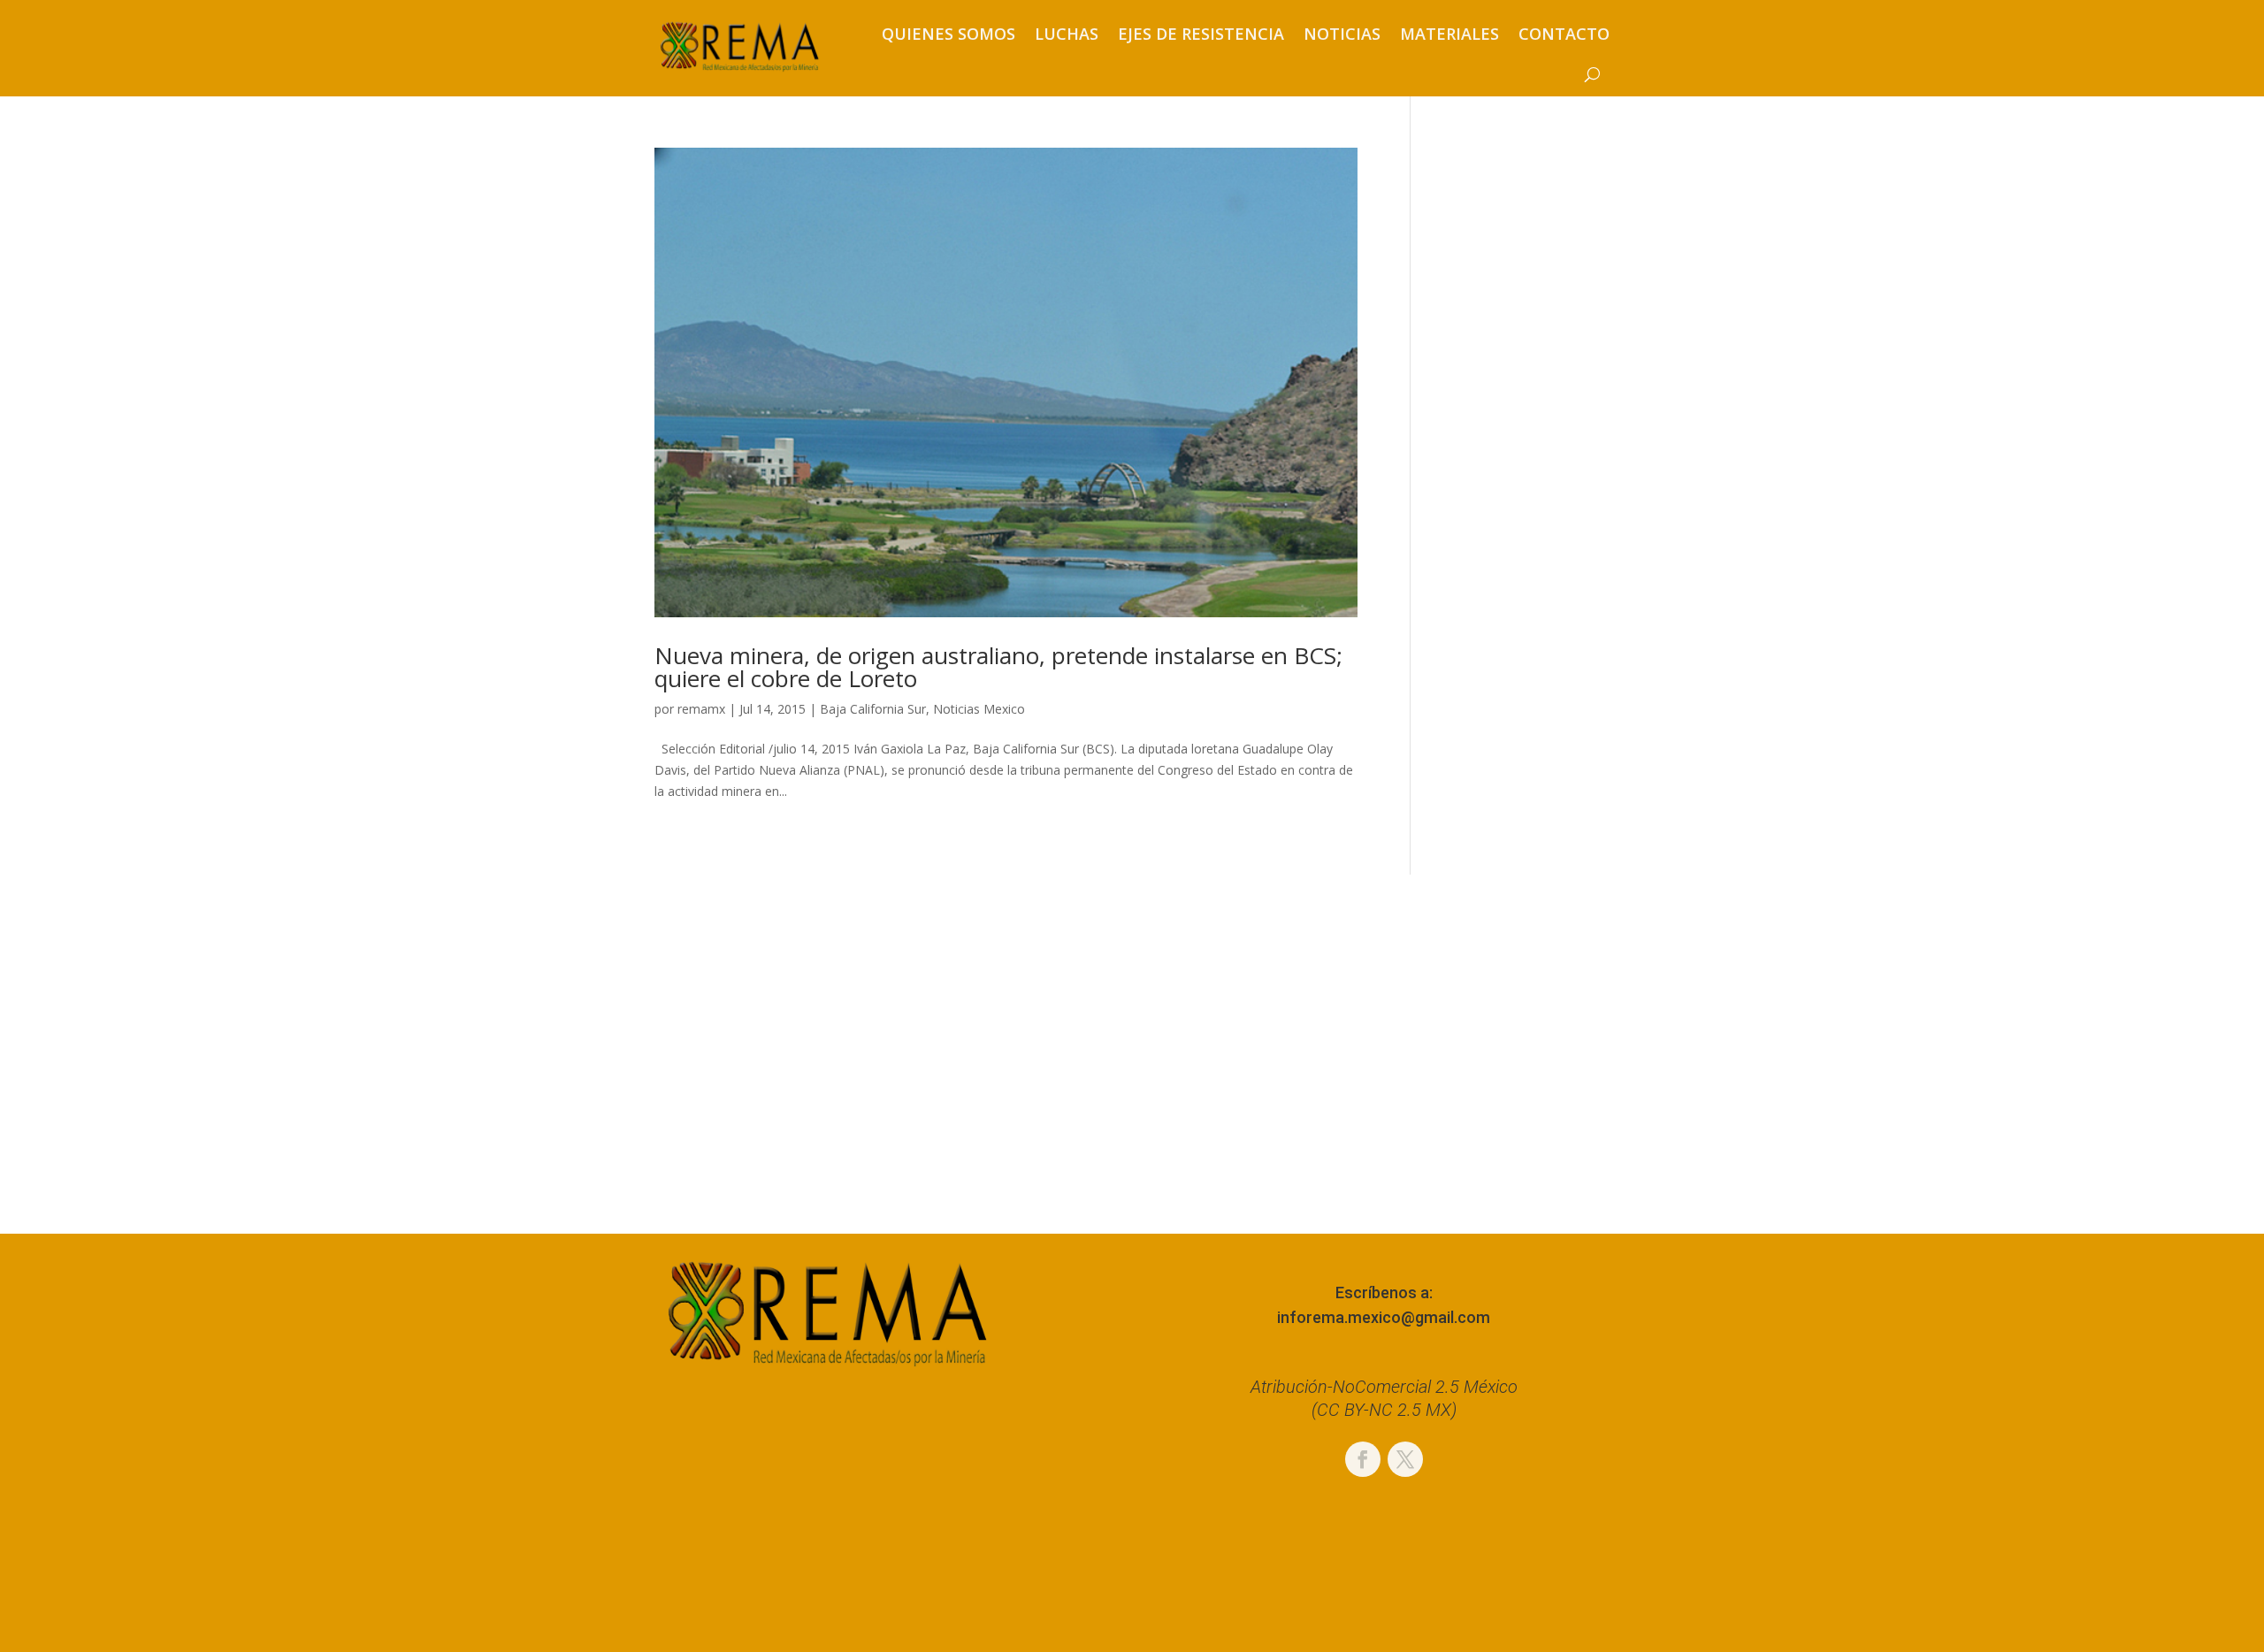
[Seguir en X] (1405, 1459)
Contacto (1564, 34)
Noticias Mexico (979, 709)
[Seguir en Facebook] (1363, 1459)
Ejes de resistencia (1201, 34)
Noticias (1342, 34)
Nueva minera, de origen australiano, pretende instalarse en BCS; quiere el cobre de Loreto (998, 667)
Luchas (1067, 34)
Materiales (1449, 34)
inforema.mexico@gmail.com (1384, 1317)
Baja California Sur (873, 709)
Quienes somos (948, 34)
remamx (701, 709)
